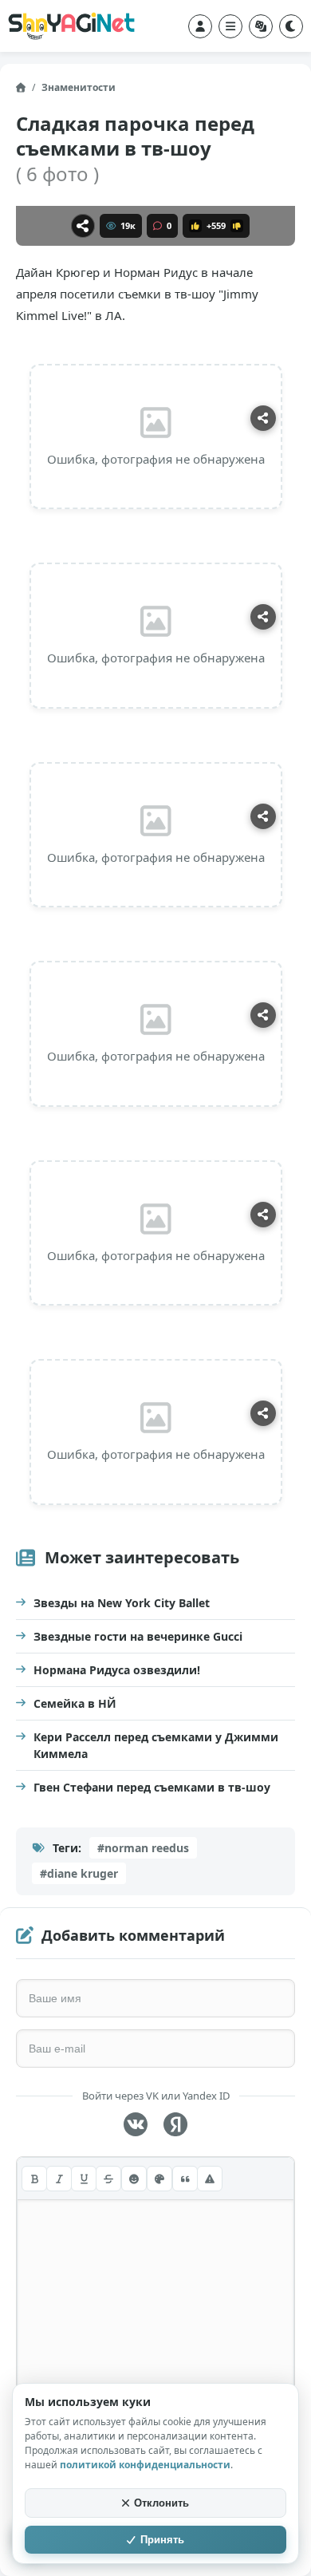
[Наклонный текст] (59, 2179)
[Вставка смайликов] (134, 2179)
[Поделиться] (83, 226)
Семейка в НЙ (75, 1703)
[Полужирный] (34, 2179)
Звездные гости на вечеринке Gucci (138, 1636)
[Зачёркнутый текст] (108, 2179)
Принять (162, 2540)
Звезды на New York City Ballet (122, 1603)
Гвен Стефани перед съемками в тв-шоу (152, 1787)
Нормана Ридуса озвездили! (117, 1670)
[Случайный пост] (261, 26)
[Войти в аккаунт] (200, 26)
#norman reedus (143, 1848)
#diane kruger (79, 1873)
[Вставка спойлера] (210, 2179)
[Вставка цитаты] (185, 2179)
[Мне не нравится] (237, 226)
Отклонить (161, 2503)
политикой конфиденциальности (145, 2465)
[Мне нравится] (195, 226)
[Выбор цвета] (159, 2179)
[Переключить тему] (291, 26)
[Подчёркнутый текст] (84, 2179)
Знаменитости (79, 87)
